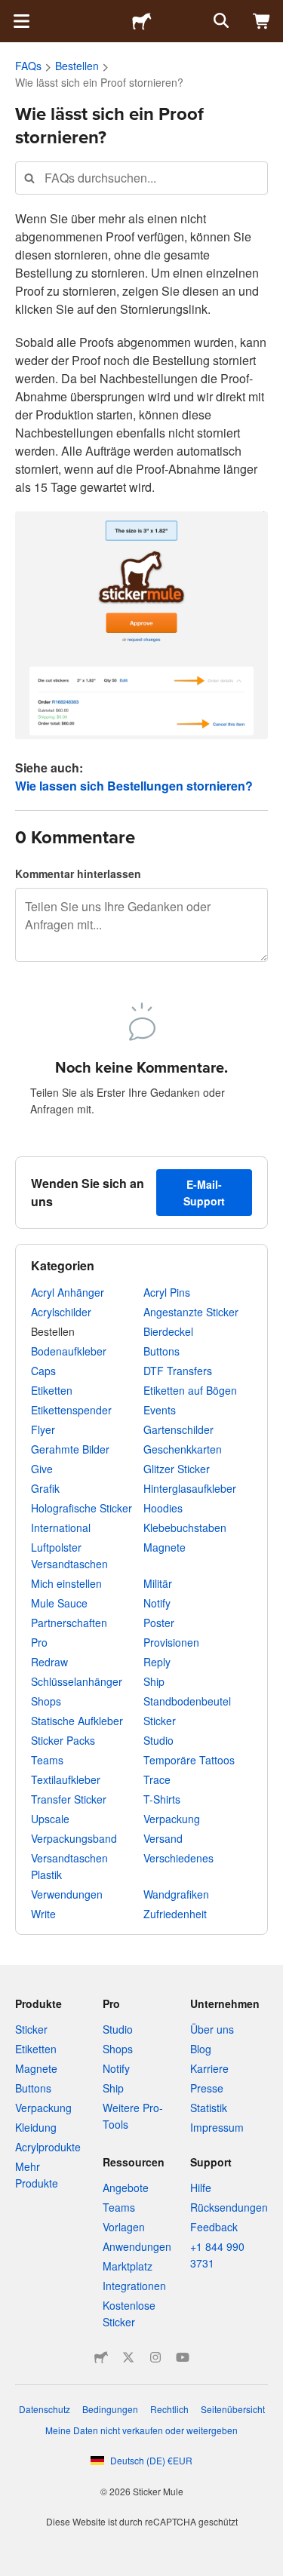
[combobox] (141, 178)
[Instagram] (155, 2357)
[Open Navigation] (21, 21)
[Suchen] (220, 21)
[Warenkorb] (262, 21)
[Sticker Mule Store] (101, 2357)
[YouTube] (183, 2357)
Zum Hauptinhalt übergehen (11, 11)
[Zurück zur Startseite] (142, 21)
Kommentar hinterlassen (78, 874)
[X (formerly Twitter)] (128, 2357)
